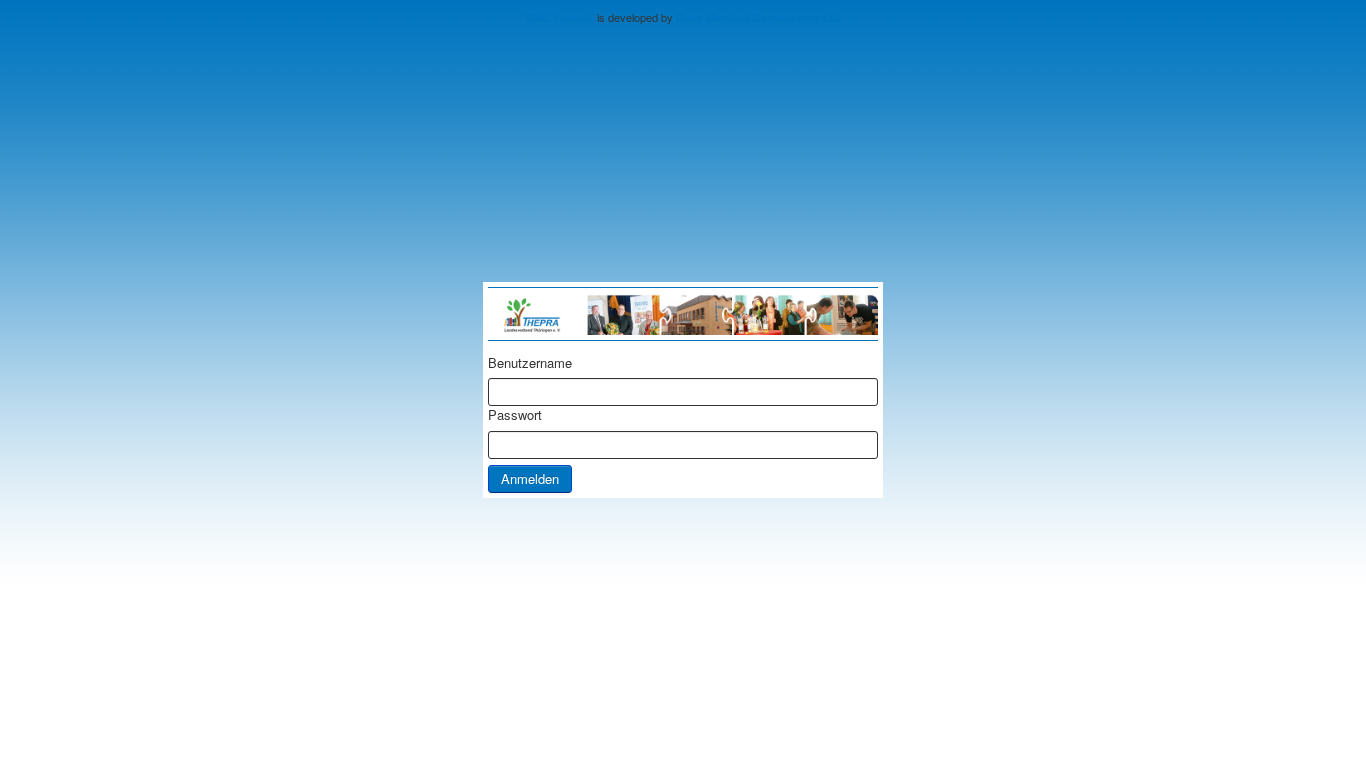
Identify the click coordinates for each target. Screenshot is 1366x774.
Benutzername (530, 363)
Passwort (515, 415)
